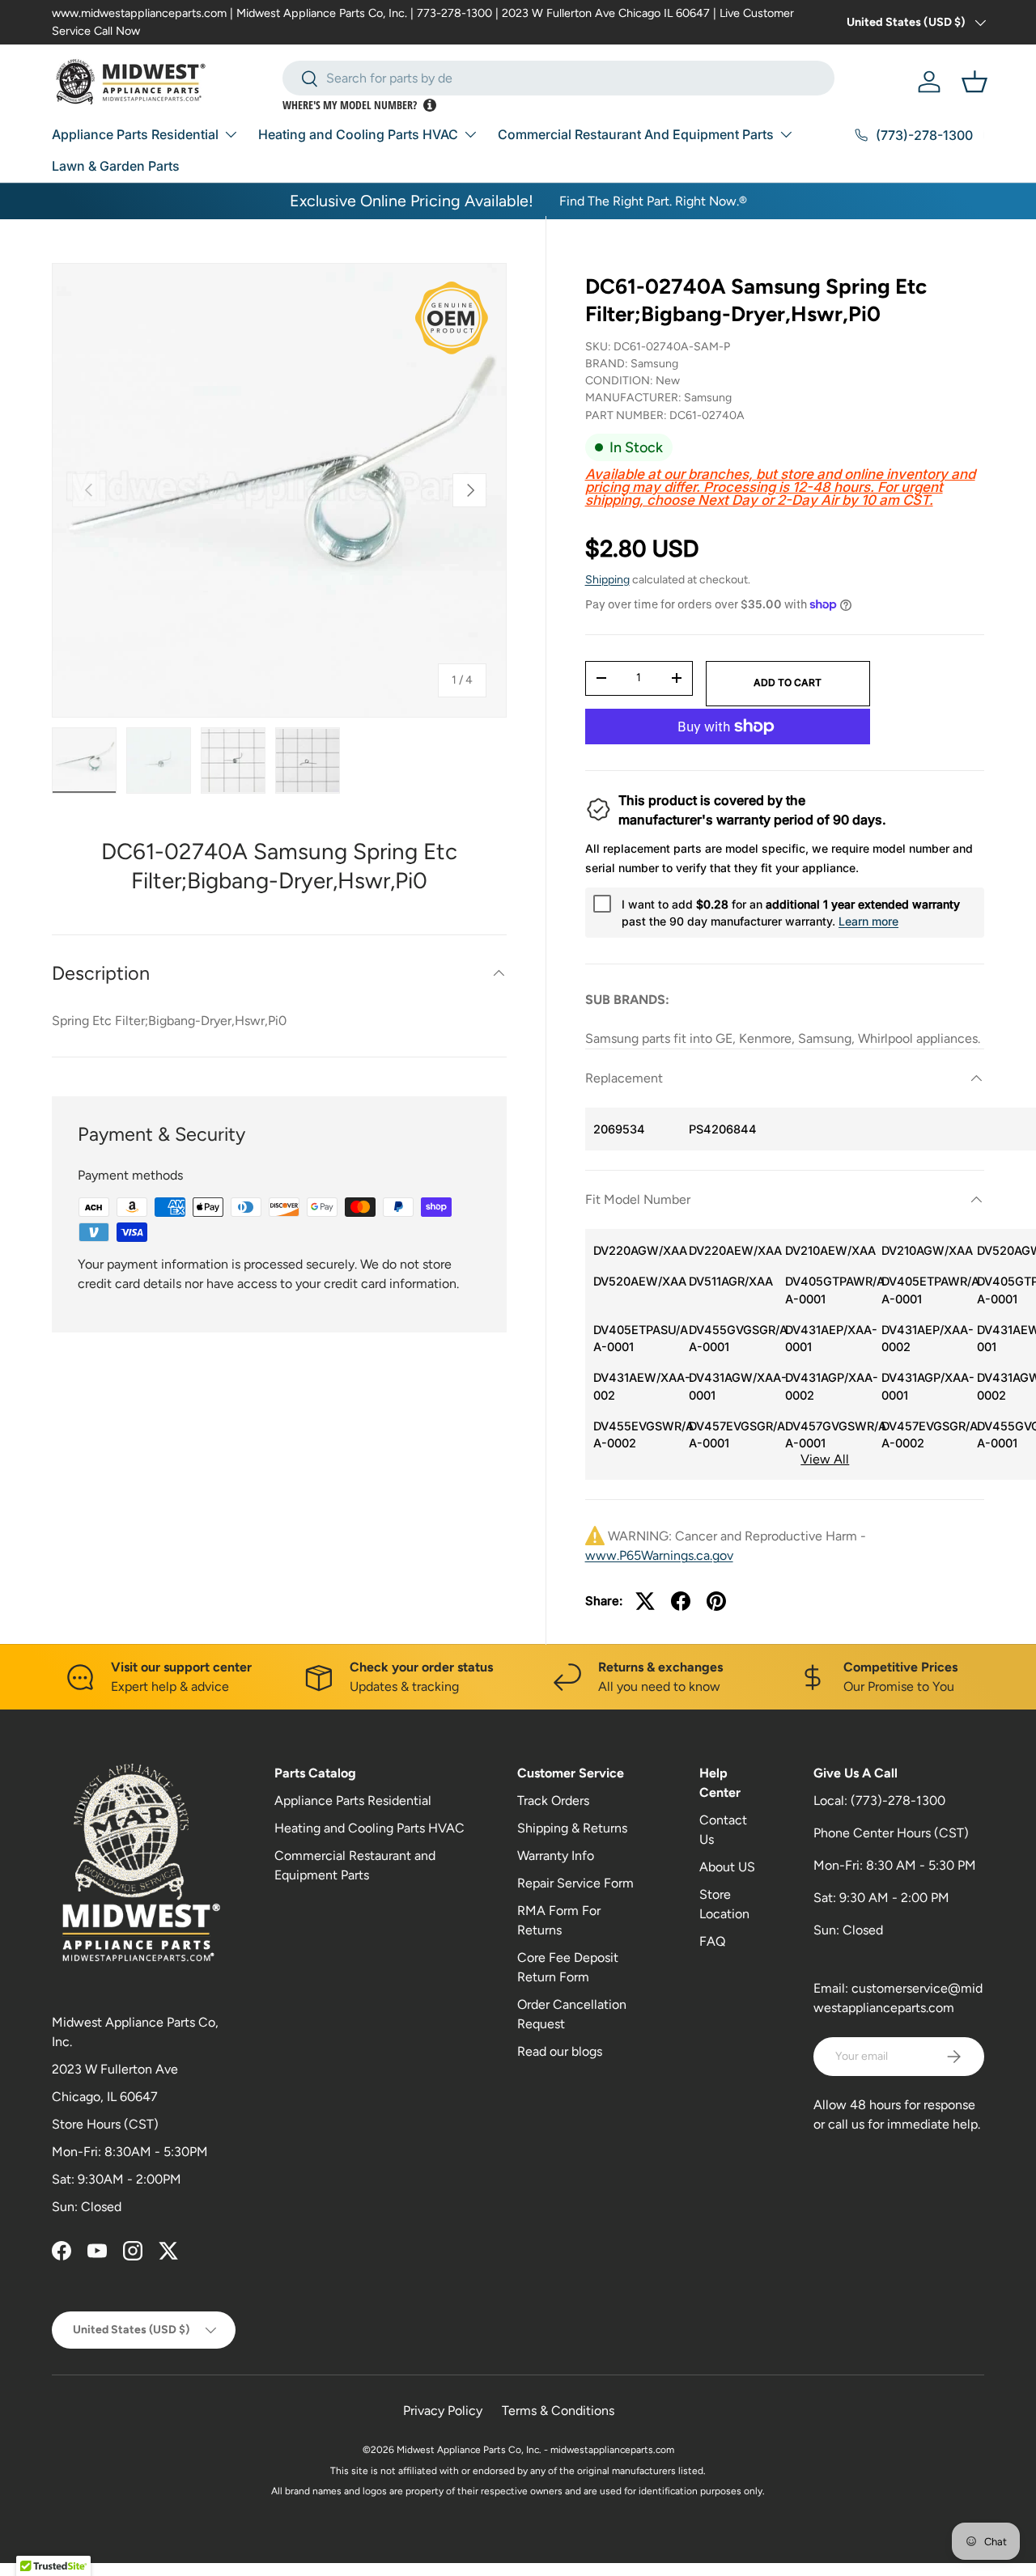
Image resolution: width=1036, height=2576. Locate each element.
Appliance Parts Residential (135, 134)
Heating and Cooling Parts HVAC (358, 134)
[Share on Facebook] (681, 1601)
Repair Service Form (575, 1883)
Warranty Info (556, 1856)
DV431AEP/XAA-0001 (829, 1339)
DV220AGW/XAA (637, 1250)
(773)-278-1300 (898, 1801)
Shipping (607, 580)
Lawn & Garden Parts (116, 166)
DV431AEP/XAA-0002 (926, 1339)
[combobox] (559, 78)
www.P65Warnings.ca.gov (659, 1555)
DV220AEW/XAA (733, 1250)
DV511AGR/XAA (731, 1281)
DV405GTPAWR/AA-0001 (829, 1290)
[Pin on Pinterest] (716, 1601)
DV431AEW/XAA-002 (637, 1386)
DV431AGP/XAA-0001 (926, 1386)
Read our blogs (560, 2051)
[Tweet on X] (645, 1601)
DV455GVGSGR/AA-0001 (733, 1339)
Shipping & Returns (572, 1828)
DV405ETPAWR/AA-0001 (926, 1290)
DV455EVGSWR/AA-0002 (637, 1435)
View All (825, 1459)
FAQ (712, 1941)
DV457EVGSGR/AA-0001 (733, 1435)
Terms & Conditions (558, 2411)
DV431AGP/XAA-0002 (829, 1386)
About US (727, 1867)
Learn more (868, 921)
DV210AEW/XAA (829, 1250)
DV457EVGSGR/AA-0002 (926, 1435)
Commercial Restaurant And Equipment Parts (636, 134)
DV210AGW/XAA (926, 1250)
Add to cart (788, 682)
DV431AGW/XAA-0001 (733, 1386)
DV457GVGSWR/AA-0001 (829, 1435)
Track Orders (553, 1801)
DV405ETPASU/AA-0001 (637, 1339)
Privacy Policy (443, 2411)
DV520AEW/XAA (637, 1281)
